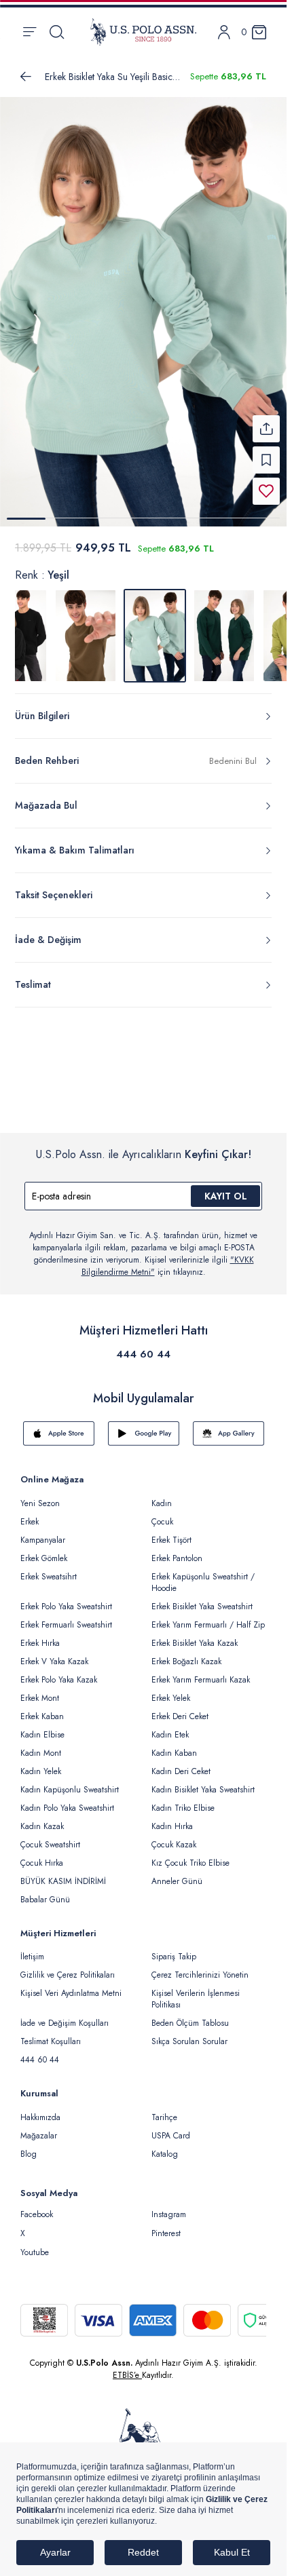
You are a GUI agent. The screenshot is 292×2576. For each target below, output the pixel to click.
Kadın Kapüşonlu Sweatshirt (70, 1790)
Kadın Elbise (42, 1735)
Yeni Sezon (40, 1503)
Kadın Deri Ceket (181, 1771)
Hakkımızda (40, 2117)
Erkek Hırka (40, 1643)
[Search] (57, 32)
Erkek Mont (40, 1698)
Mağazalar (39, 2136)
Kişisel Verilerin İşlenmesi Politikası (196, 1999)
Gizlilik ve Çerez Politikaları (68, 1975)
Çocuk (162, 1522)
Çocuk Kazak (174, 1845)
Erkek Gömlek (44, 1558)
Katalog (165, 2154)
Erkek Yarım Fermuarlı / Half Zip (208, 1625)
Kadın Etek (170, 1735)
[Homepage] (143, 32)
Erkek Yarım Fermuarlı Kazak (201, 1680)
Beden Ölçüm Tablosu (190, 2023)
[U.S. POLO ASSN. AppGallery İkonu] (229, 1434)
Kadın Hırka (172, 1826)
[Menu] (30, 32)
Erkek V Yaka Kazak (54, 1661)
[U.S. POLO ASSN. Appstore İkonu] (59, 1434)
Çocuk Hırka (42, 1863)
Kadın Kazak (42, 1826)
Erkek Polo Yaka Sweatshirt (66, 1607)
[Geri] (26, 77)
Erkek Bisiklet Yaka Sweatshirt (202, 1607)
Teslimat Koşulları (51, 2041)
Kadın (162, 1503)
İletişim (32, 1957)
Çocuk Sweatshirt (50, 1845)
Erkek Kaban (42, 1716)
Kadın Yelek (41, 1771)
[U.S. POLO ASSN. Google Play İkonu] (144, 1434)
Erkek (30, 1522)
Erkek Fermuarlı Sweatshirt (66, 1625)
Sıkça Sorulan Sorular (189, 2041)
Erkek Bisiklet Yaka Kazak (195, 1643)
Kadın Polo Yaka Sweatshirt (67, 1808)
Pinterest (166, 2233)
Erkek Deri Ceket (180, 1716)
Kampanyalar (43, 1540)
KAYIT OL (226, 1196)
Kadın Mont (41, 1753)
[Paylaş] (266, 429)
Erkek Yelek (171, 1698)
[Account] (224, 32)
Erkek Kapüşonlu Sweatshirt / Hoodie (203, 1582)
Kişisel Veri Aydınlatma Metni (71, 1993)
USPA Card (171, 2136)
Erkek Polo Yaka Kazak (59, 1680)
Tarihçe (164, 2117)
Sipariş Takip (174, 1957)
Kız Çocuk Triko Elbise (190, 1863)
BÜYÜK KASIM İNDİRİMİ (63, 1881)
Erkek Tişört (171, 1540)
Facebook (37, 2214)
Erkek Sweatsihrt (49, 1577)
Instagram (169, 2214)
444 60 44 (143, 1354)
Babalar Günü (45, 1900)
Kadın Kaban (174, 1753)
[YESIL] (86, 636)
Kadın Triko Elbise (183, 1808)
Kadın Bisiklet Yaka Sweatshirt (203, 1790)
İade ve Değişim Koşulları (65, 2023)
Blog (29, 2154)
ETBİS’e (127, 2375)
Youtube (35, 2252)
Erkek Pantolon (177, 1558)
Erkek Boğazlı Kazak (186, 1661)
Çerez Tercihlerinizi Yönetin (200, 1975)
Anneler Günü (177, 1881)
